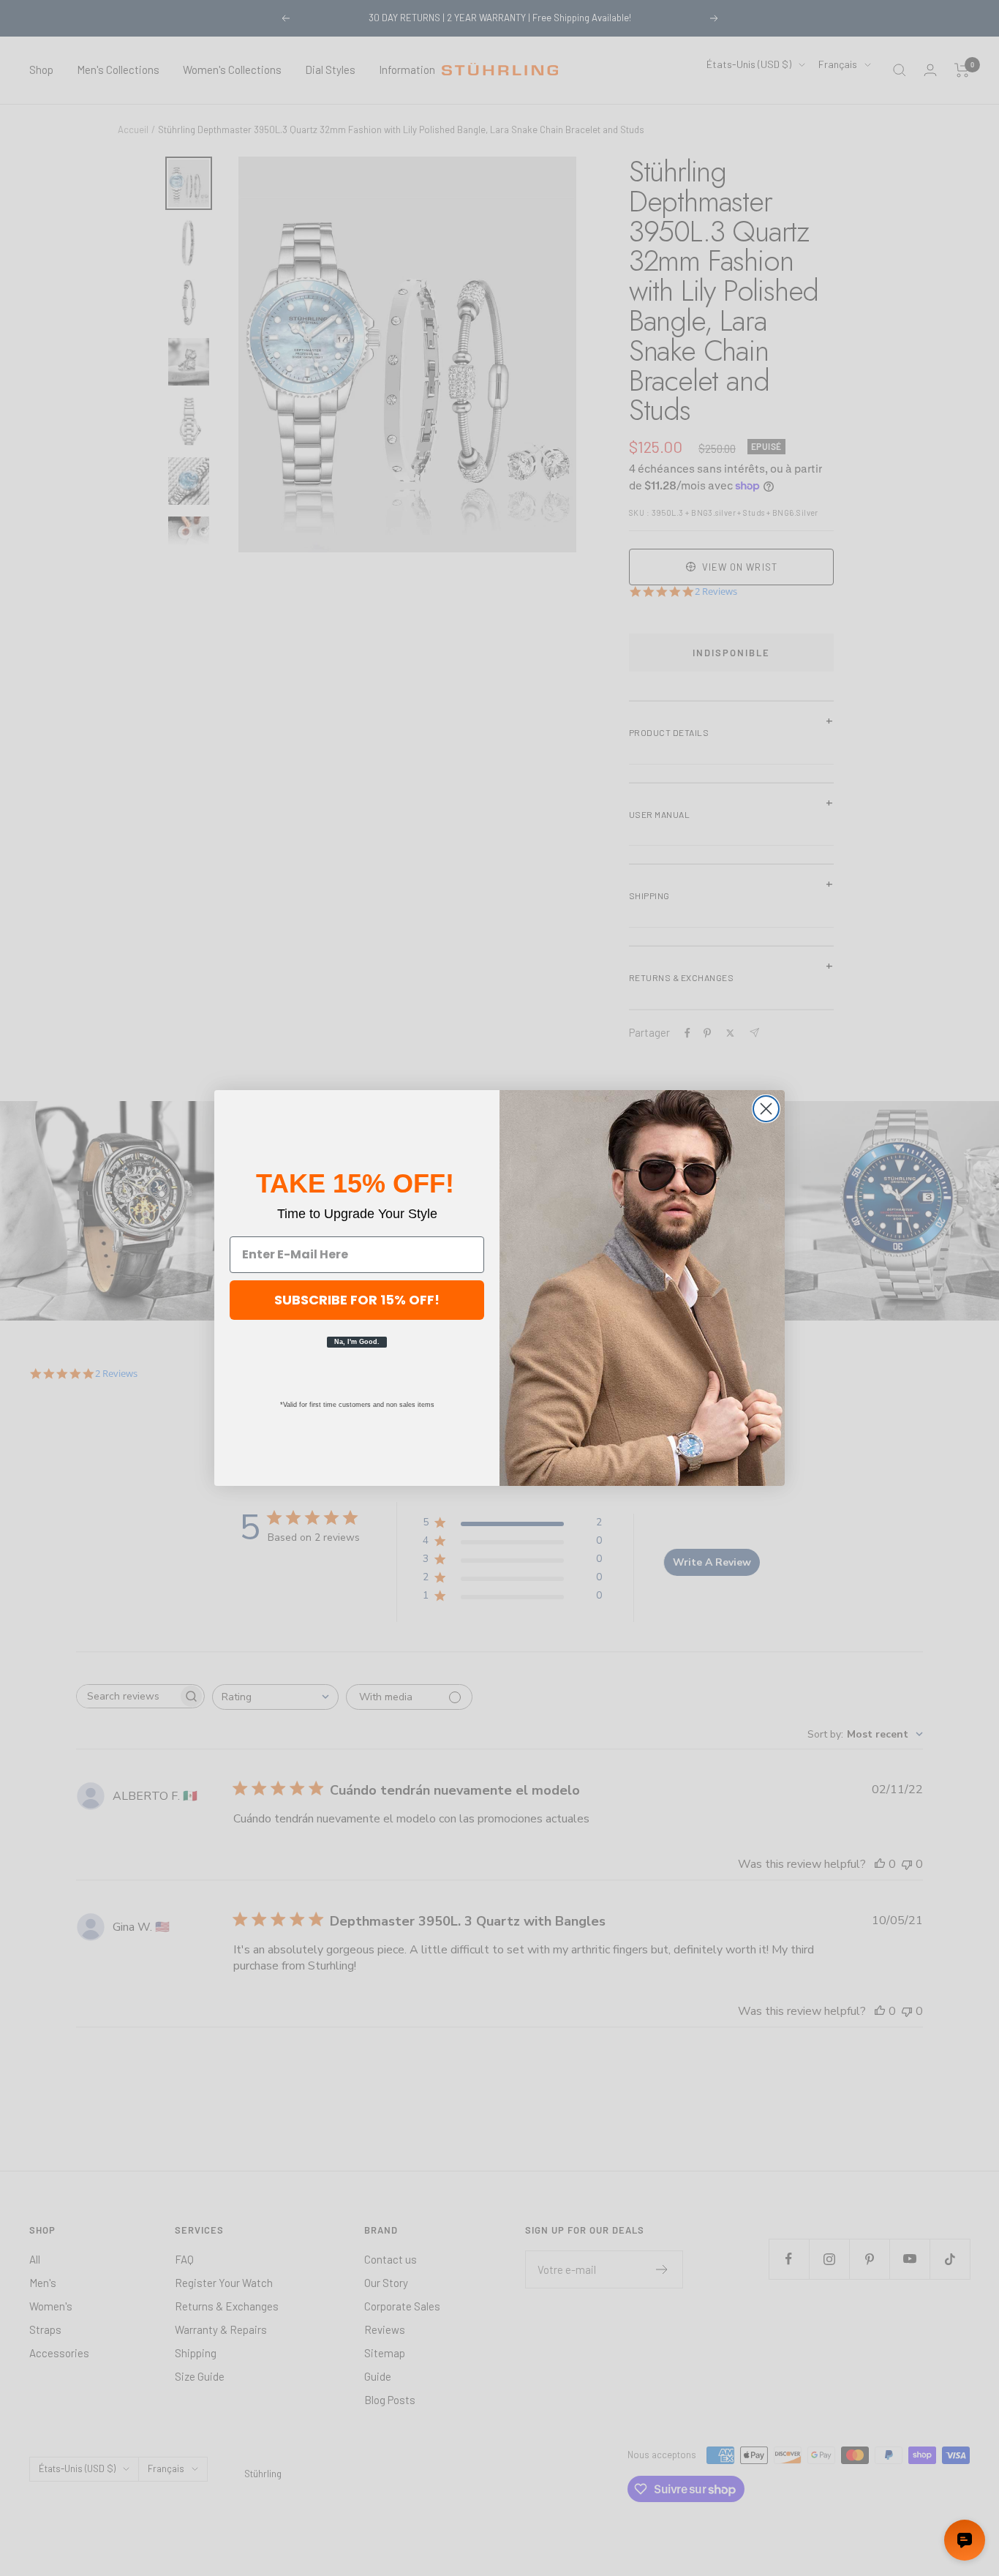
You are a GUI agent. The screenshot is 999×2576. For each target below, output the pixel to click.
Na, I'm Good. (357, 1342)
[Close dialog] (766, 1109)
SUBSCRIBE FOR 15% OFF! (357, 1300)
